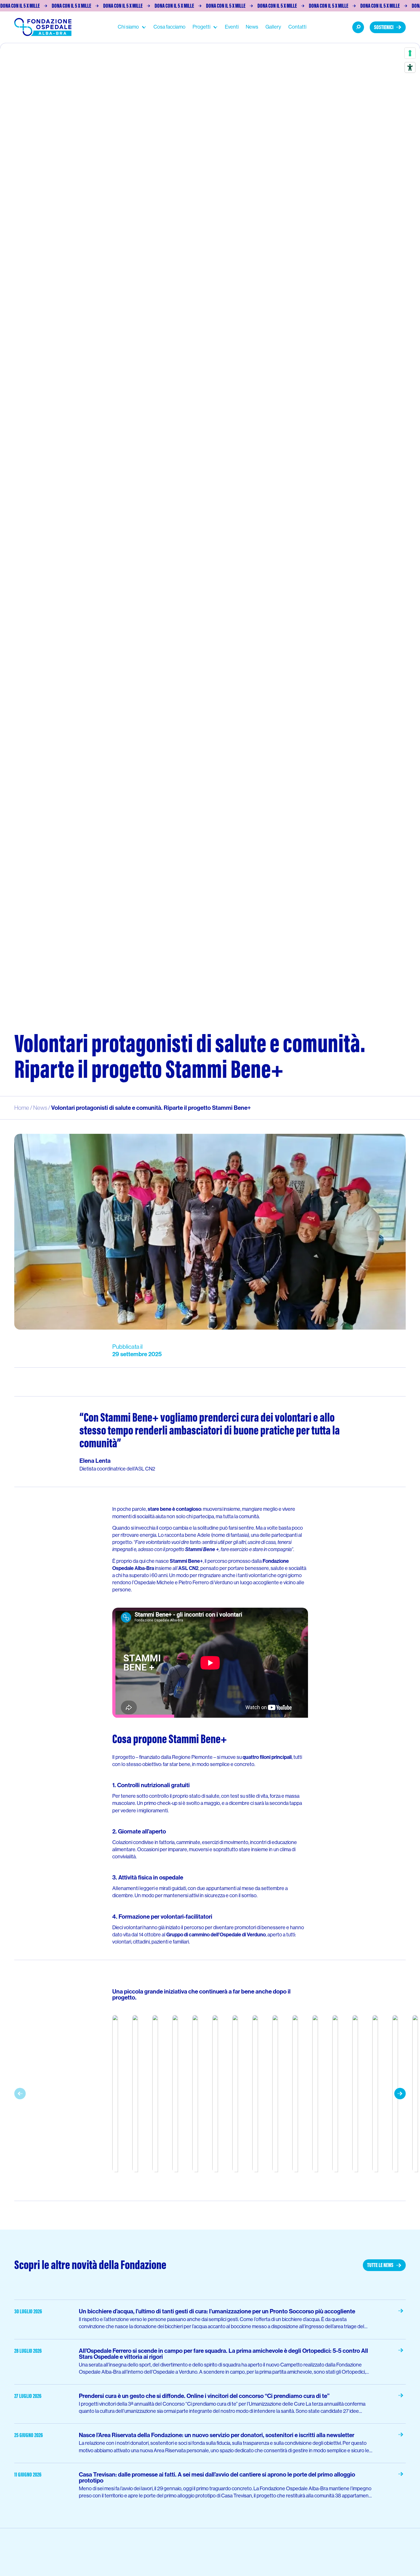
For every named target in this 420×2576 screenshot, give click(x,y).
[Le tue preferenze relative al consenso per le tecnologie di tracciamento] (410, 53)
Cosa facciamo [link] (169, 27)
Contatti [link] (297, 27)
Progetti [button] (201, 27)
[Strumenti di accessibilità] (410, 67)
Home (22, 1108)
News (40, 1108)
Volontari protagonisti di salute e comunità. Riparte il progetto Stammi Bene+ (151, 1108)
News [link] (252, 27)
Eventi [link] (232, 27)
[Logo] (43, 27)
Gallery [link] (273, 27)
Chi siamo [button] (128, 27)
